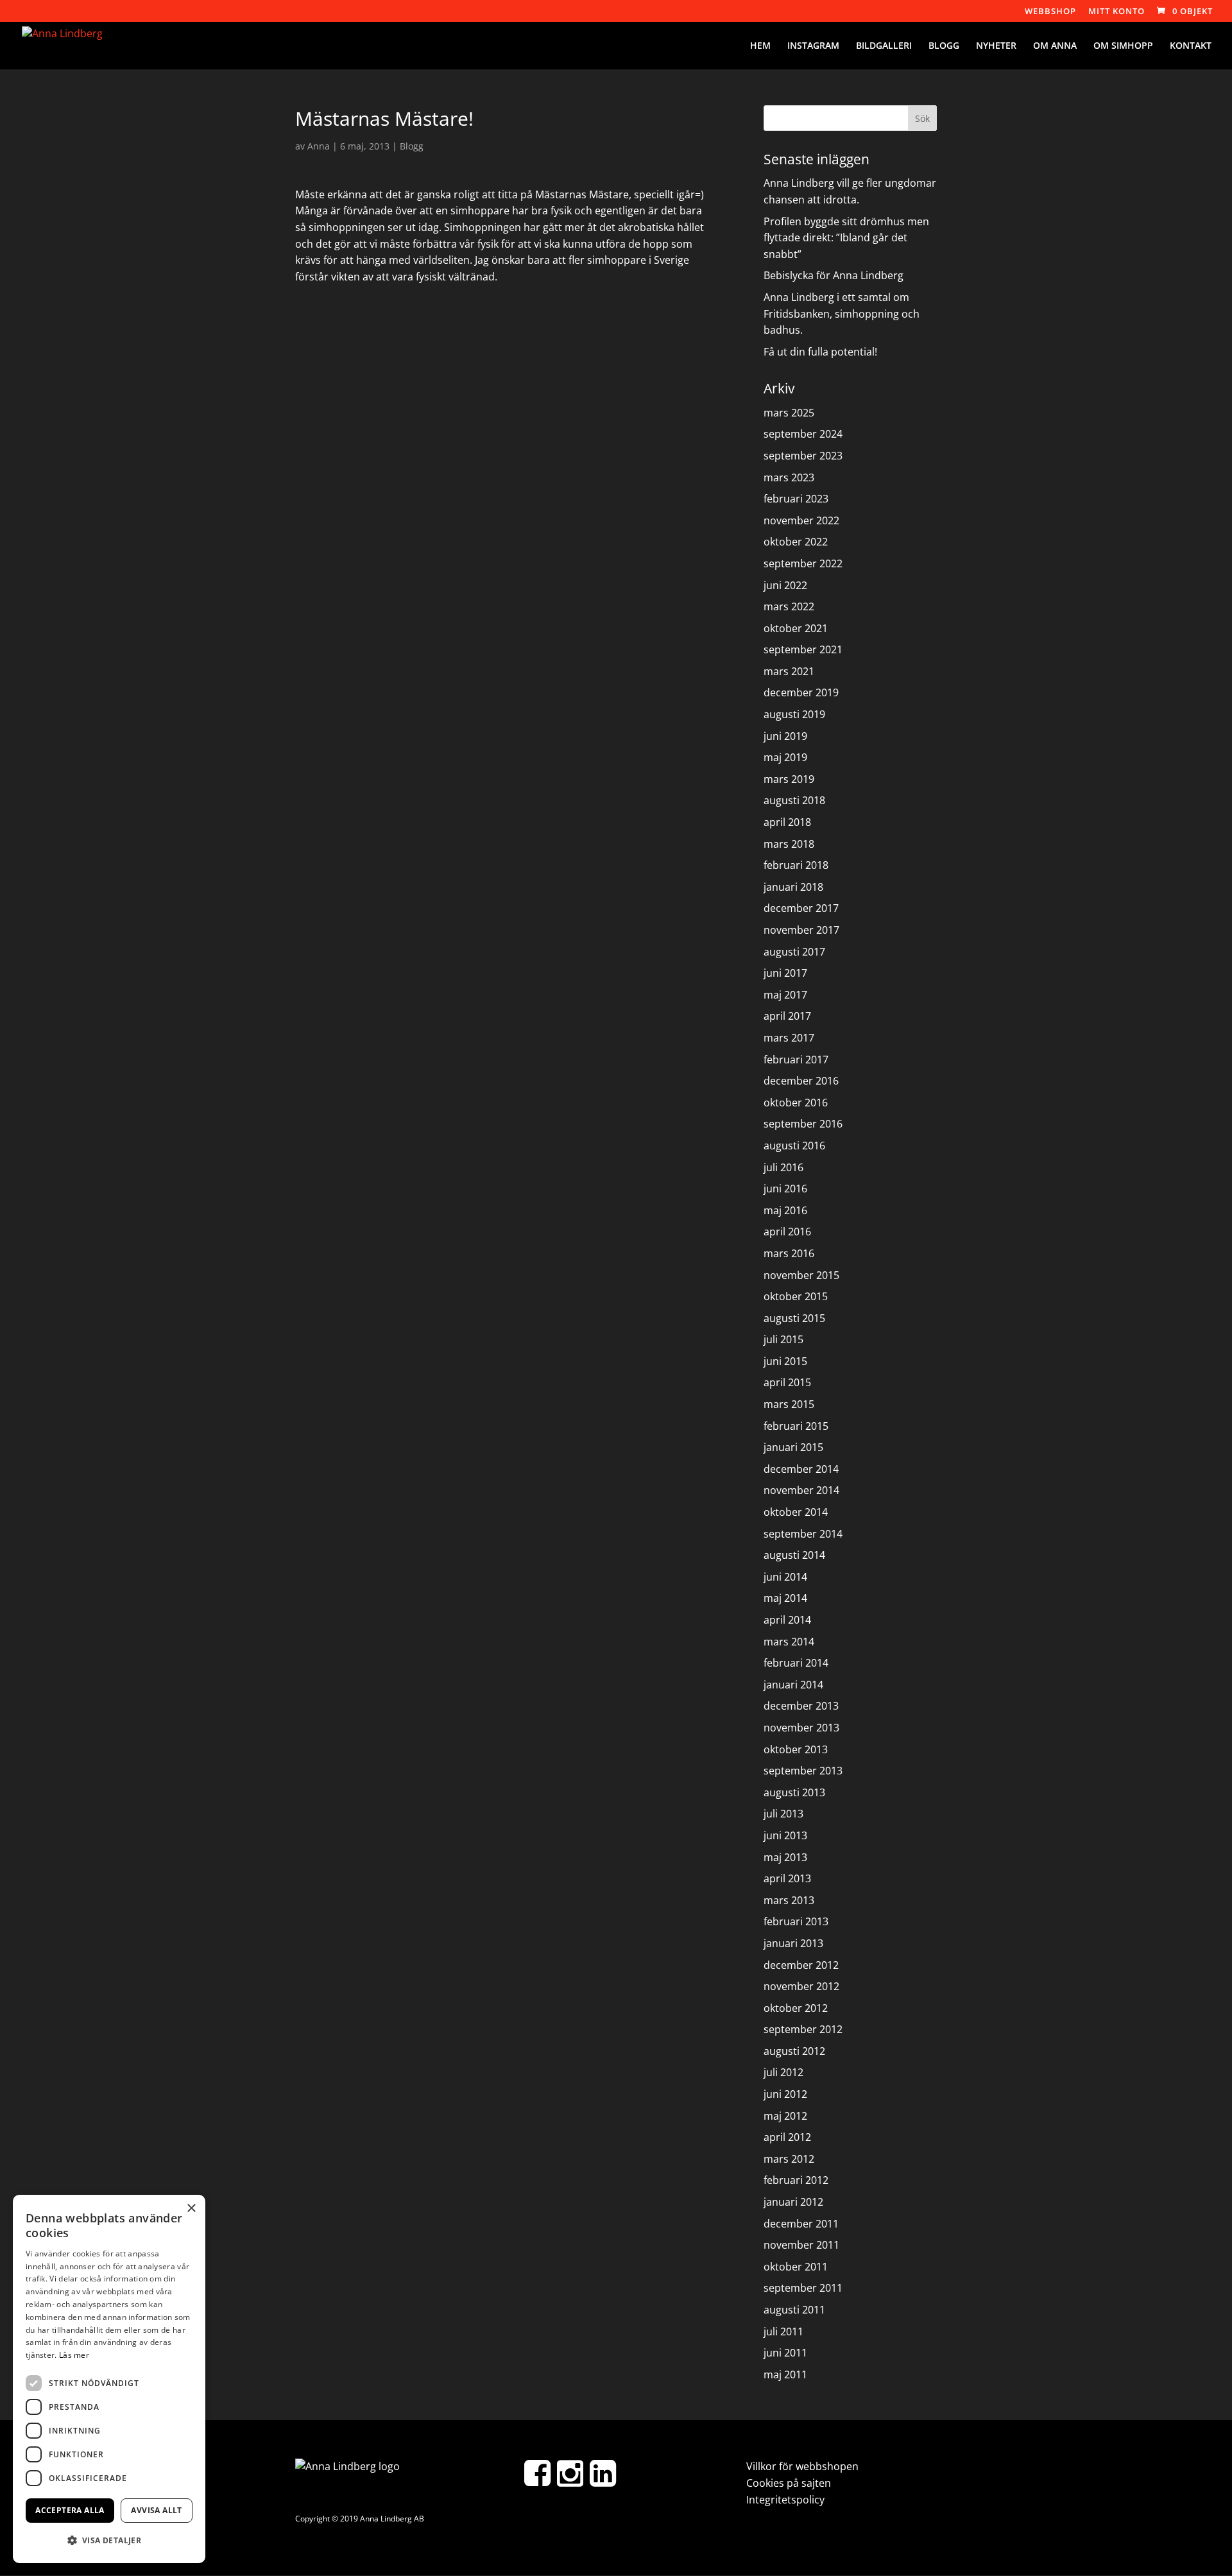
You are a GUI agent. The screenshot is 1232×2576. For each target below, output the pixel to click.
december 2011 (801, 2224)
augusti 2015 (794, 1318)
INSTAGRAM (813, 46)
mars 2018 (789, 844)
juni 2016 (785, 1189)
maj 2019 (785, 757)
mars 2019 (789, 779)
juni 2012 (785, 2094)
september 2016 (803, 1124)
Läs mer (74, 2355)
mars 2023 (789, 477)
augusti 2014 (794, 1555)
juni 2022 (785, 585)
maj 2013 (785, 1857)
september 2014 (803, 1534)
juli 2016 (783, 1167)
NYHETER (996, 46)
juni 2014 (785, 1577)
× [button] (191, 2209)
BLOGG (944, 46)
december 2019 (801, 692)
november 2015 (801, 1275)
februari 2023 (796, 499)
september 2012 (803, 2029)
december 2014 (801, 1469)
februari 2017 (796, 1060)
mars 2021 (789, 671)
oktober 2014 (796, 1512)
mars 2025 (789, 413)
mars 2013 (789, 1900)
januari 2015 (793, 1447)
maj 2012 (785, 2116)
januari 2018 (793, 887)
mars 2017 (789, 1038)
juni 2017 (785, 973)
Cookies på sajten (789, 2483)
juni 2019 (785, 736)
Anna (319, 146)
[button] (109, 2541)
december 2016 (801, 1081)
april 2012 (787, 2137)
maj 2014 (785, 1598)
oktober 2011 (796, 2267)
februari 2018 (796, 865)
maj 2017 (785, 995)
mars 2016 (789, 1253)
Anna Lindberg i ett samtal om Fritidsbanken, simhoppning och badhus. (842, 313)
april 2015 (787, 1382)
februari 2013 (796, 1921)
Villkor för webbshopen (802, 2466)
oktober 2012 (796, 2008)
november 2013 (801, 1728)
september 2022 (803, 563)
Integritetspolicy (785, 2500)
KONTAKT (1191, 46)
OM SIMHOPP (1123, 46)
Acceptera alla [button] (70, 2510)
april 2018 (787, 822)
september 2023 (803, 456)
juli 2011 (783, 2331)
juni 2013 (785, 1835)
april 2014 (787, 1620)
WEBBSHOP (1050, 12)
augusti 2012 (794, 2051)
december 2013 (801, 1706)
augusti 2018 (794, 800)
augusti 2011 (794, 2310)
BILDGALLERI (884, 46)
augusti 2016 (794, 1146)
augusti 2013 (794, 1792)
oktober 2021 (796, 628)
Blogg (412, 146)
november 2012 (801, 1986)
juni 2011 (785, 2353)
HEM (760, 46)
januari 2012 (793, 2202)
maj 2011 (785, 2374)
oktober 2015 (796, 1296)
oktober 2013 (796, 1749)
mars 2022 (789, 606)
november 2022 (801, 520)
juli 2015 (783, 1339)
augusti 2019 (794, 714)
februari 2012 (796, 2180)
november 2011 (801, 2245)
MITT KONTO (1116, 12)
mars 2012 (789, 2159)
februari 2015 (796, 1426)
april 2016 (787, 1232)
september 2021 (803, 649)
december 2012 (801, 1965)
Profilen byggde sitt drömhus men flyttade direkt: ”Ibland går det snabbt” (846, 238)
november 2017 (801, 930)
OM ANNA (1055, 46)
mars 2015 (789, 1404)
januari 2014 (793, 1685)
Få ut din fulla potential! (820, 352)
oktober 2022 (796, 542)
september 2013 (803, 1771)
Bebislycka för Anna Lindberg (834, 275)
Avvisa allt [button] (156, 2510)
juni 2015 (785, 1361)
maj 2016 (785, 1210)
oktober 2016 (796, 1103)
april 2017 (787, 1016)
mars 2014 (789, 1642)
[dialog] (109, 2379)
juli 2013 (783, 1814)
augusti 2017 (794, 952)
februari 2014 (796, 1663)
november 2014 (801, 1490)
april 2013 (787, 1878)
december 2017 (801, 908)
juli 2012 (783, 2072)
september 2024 (803, 434)
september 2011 (803, 2288)
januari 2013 (793, 1943)
